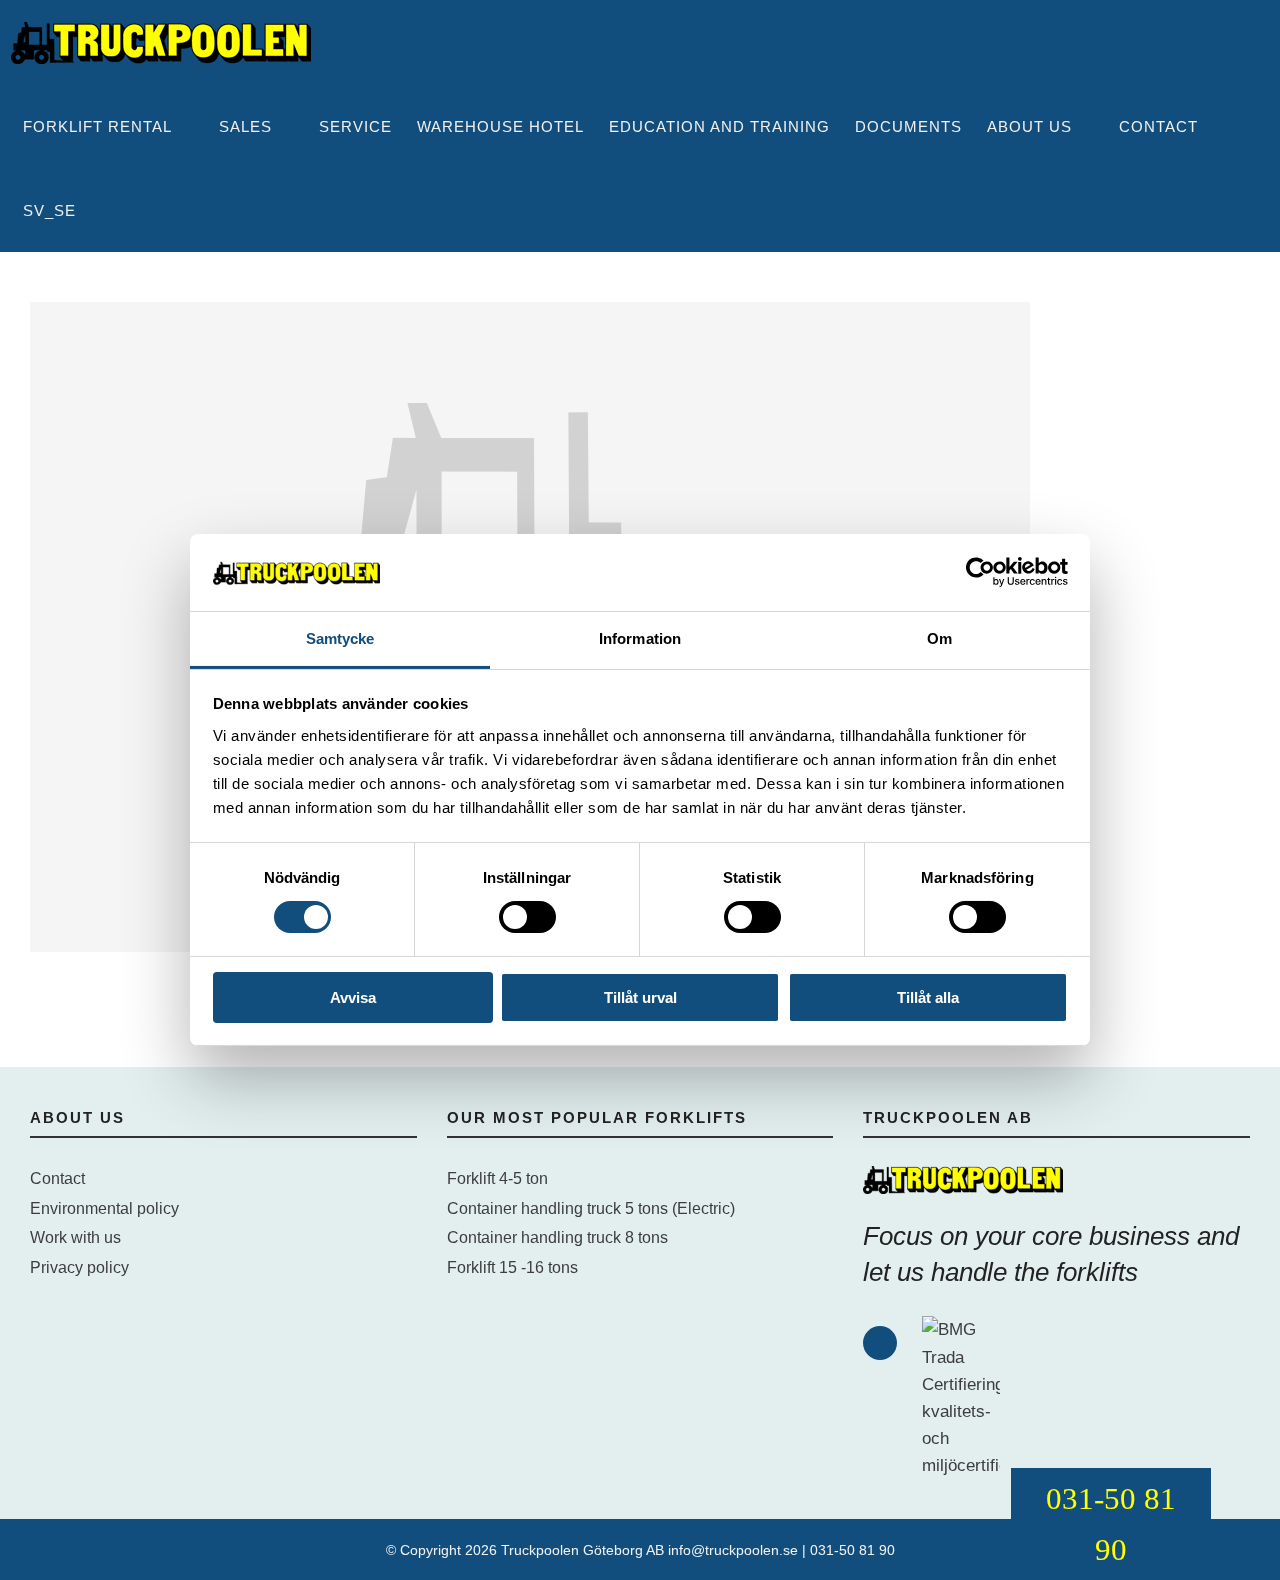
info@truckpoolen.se (733, 1550)
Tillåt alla (928, 997)
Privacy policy (79, 1267)
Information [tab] (640, 638)
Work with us (75, 1237)
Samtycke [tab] (340, 638)
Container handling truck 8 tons (557, 1237)
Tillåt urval (640, 997)
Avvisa (353, 997)
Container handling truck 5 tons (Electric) (591, 1208)
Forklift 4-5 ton (497, 1178)
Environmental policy (104, 1208)
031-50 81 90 (852, 1550)
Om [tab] (939, 638)
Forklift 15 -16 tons (512, 1267)
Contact (57, 1178)
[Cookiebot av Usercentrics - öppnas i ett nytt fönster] (980, 572)
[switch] (527, 917)
